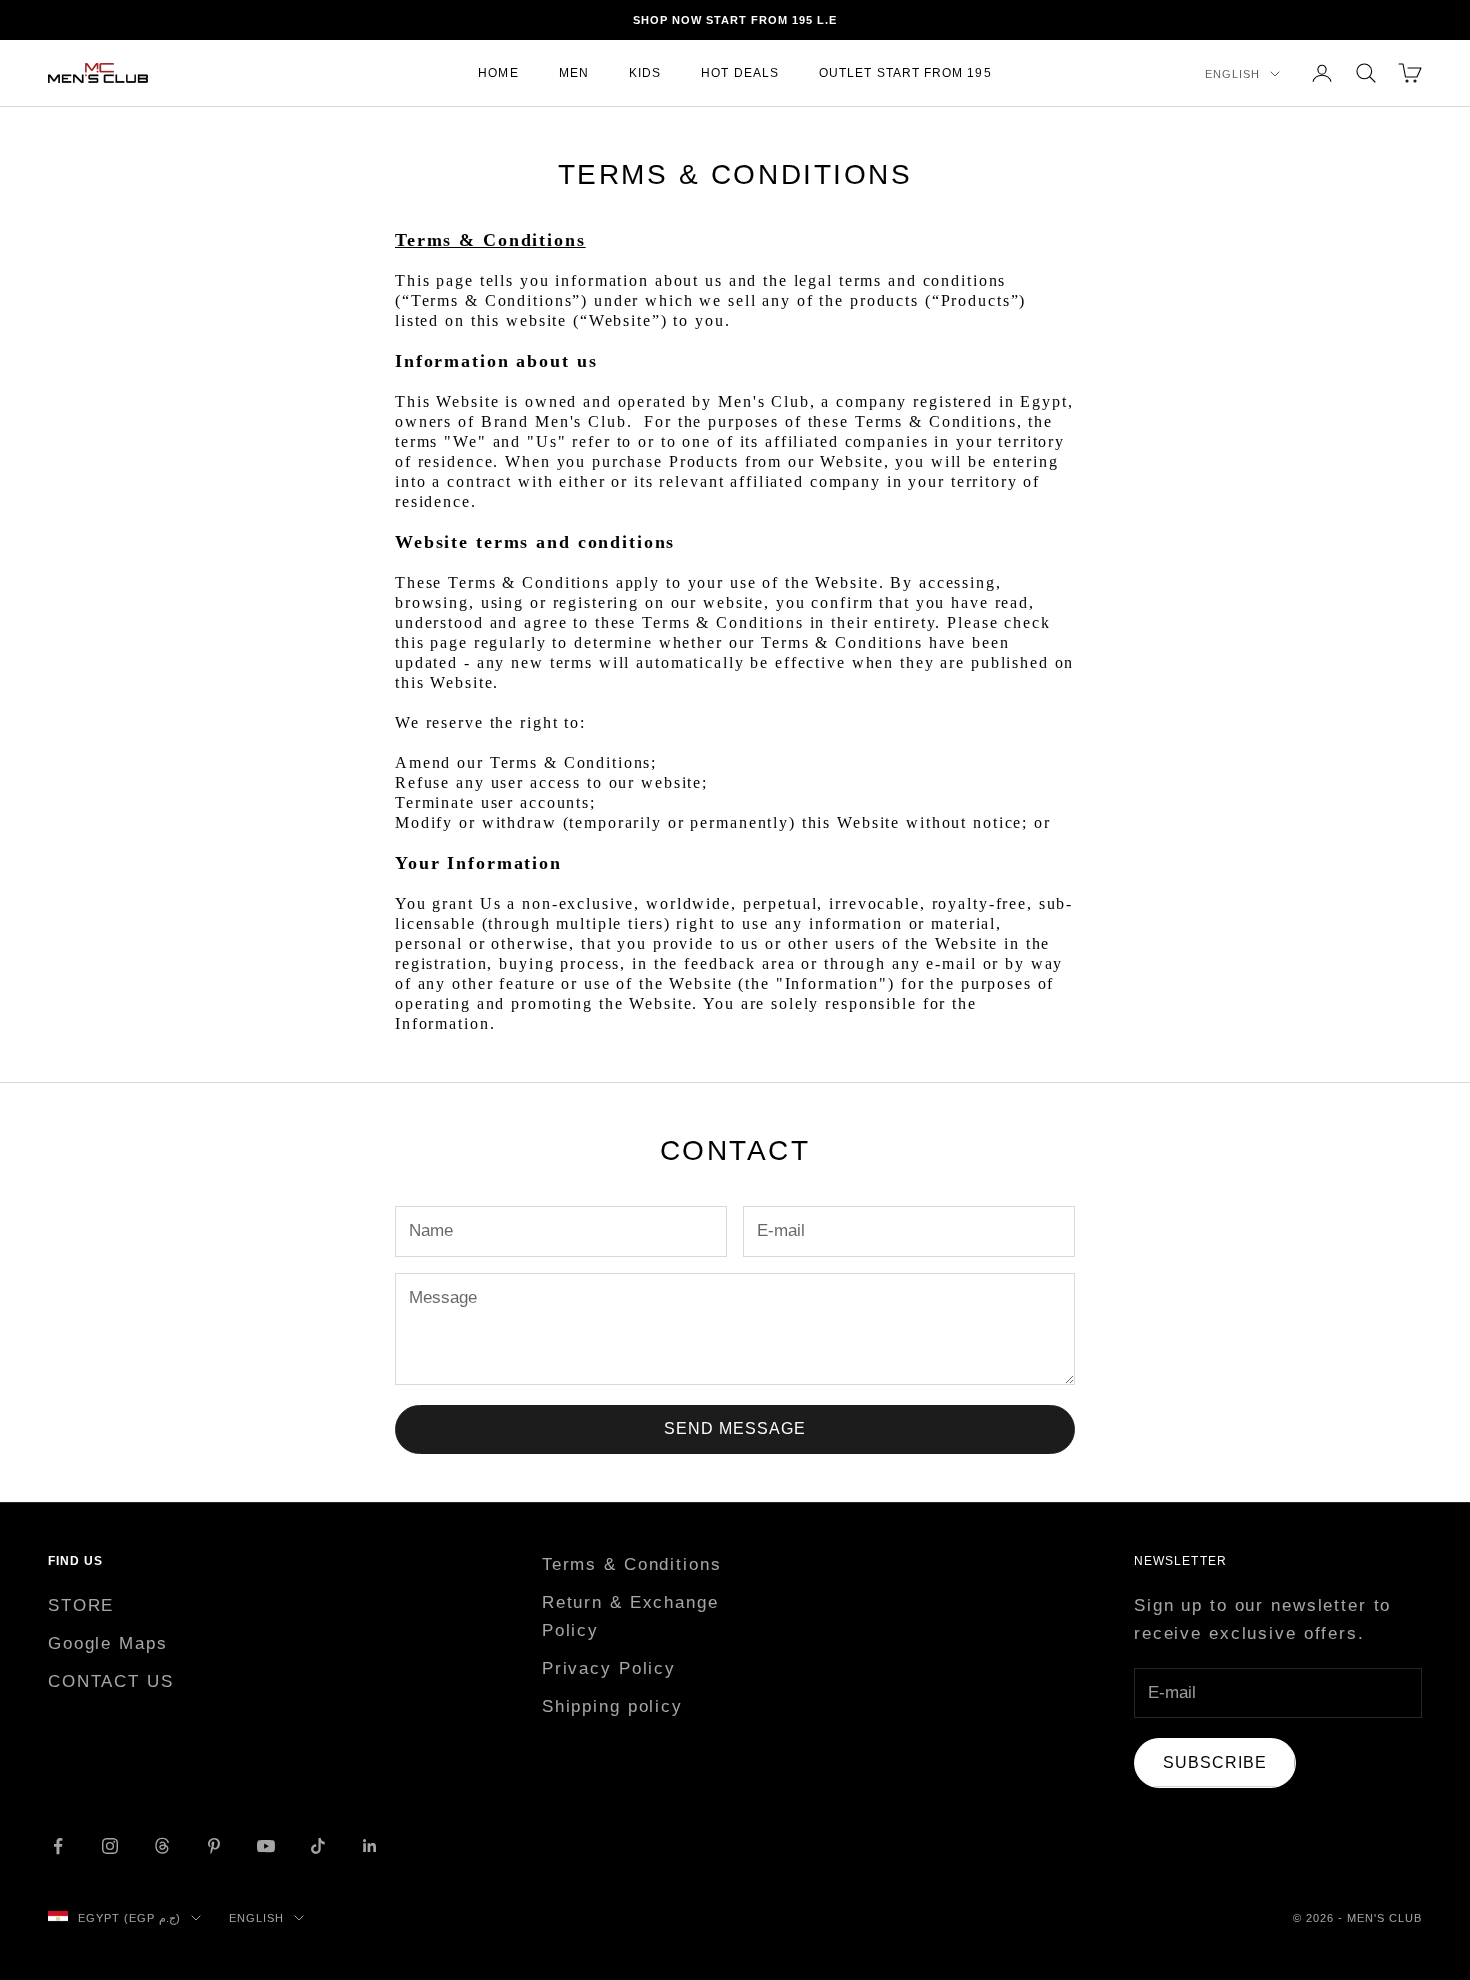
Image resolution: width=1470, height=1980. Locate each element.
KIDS (645, 73)
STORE (81, 1605)
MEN (574, 73)
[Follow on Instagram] (110, 1846)
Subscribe (1215, 1762)
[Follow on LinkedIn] (370, 1846)
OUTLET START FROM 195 (905, 73)
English (1232, 74)
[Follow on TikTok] (318, 1846)
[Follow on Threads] (162, 1846)
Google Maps (108, 1643)
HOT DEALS (740, 73)
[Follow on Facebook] (58, 1846)
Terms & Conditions (632, 1564)
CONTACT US (111, 1681)
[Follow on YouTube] (266, 1846)
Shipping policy (612, 1706)
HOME (498, 73)
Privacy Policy (609, 1668)
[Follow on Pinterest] (214, 1846)
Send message (735, 1428)
